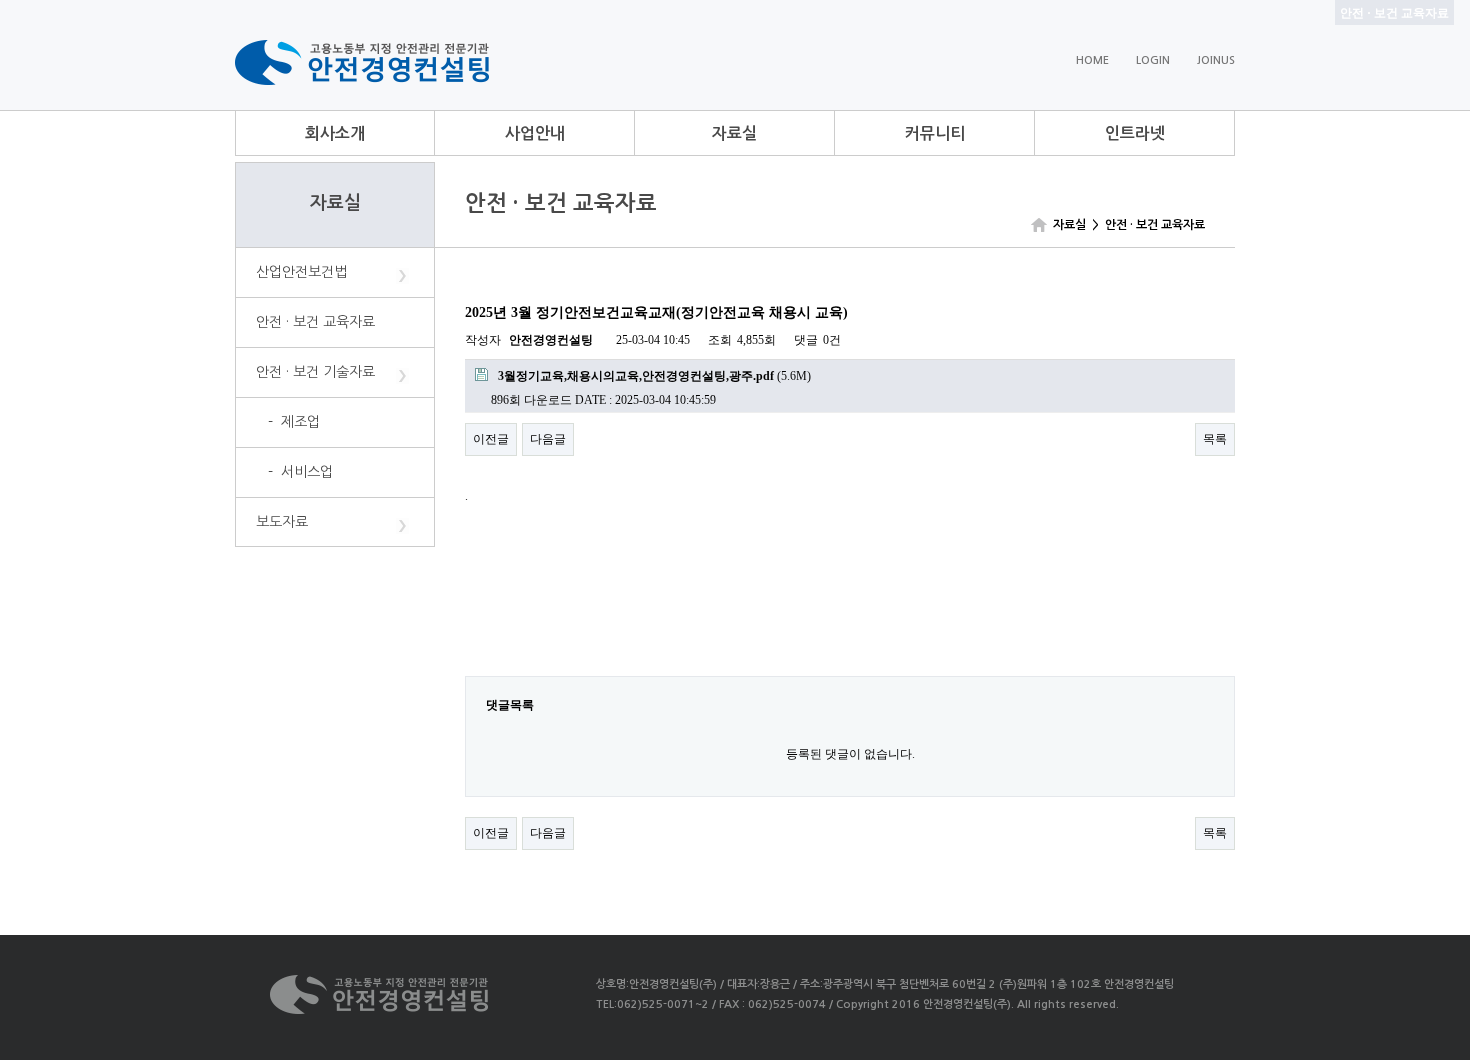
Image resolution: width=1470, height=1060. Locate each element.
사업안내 (535, 133)
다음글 (548, 439)
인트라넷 (1135, 133)
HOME (1092, 60)
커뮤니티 (935, 133)
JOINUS (1216, 60)
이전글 (491, 439)
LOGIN (1153, 60)
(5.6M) (654, 376)
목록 (1215, 439)
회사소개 (335, 133)
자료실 (734, 133)
